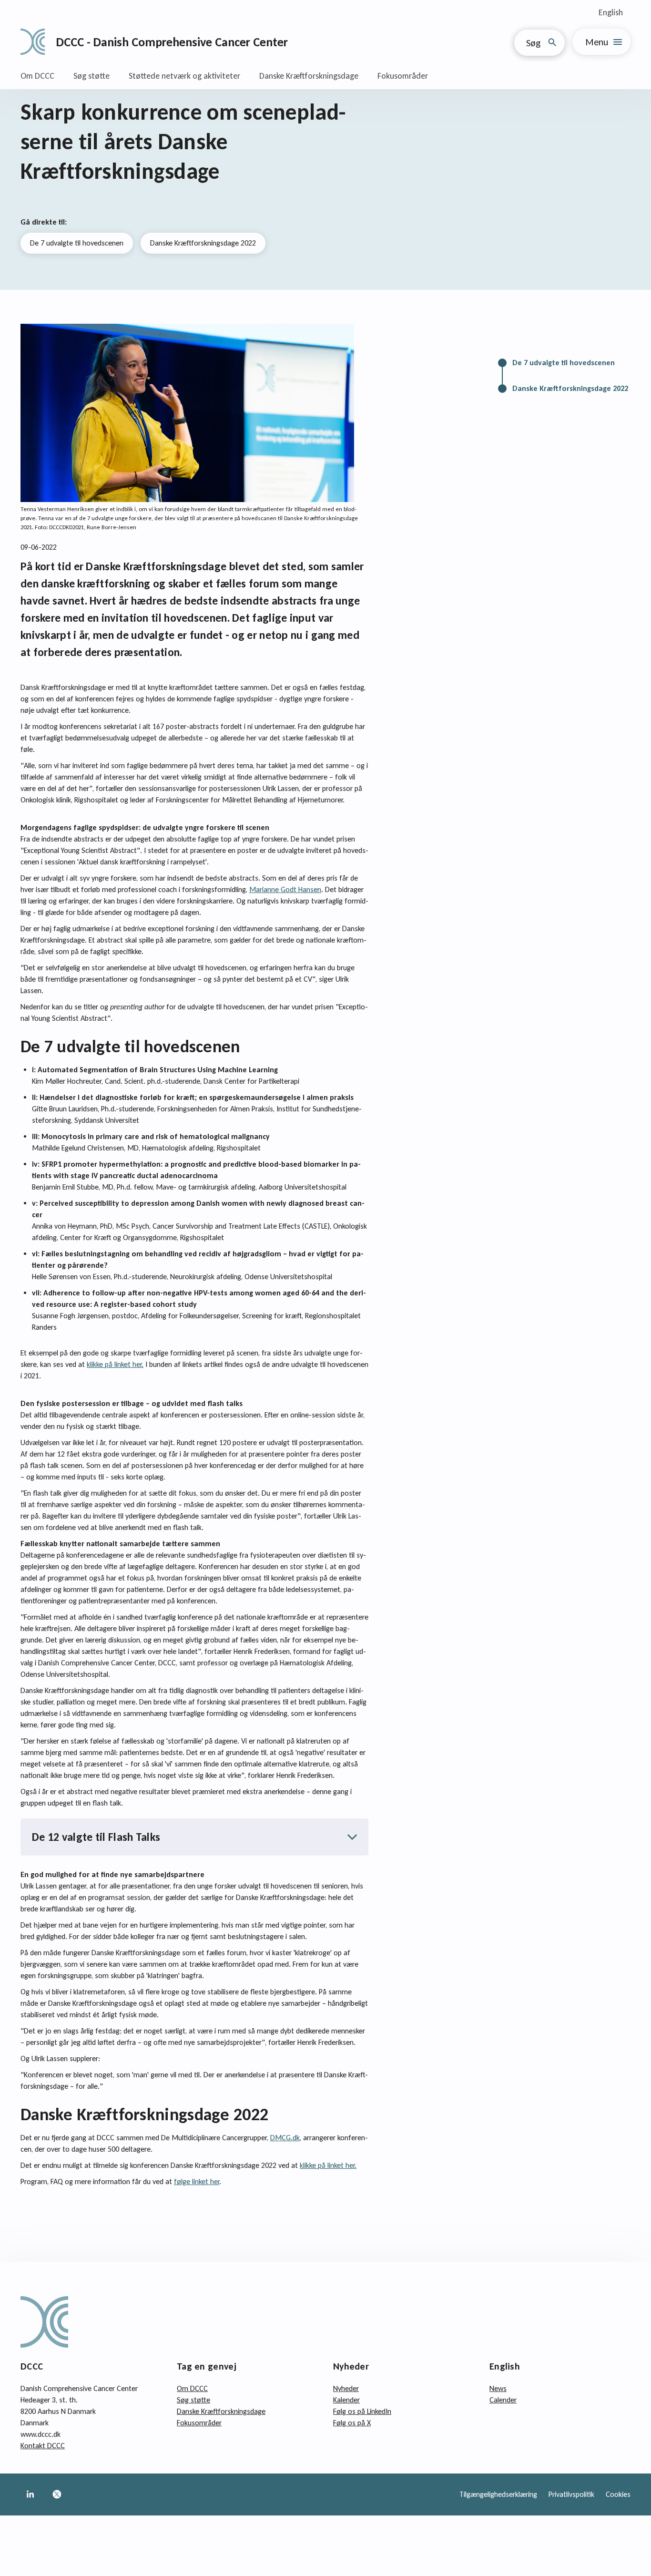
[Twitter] (57, 2494)
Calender (503, 2400)
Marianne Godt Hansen (285, 889)
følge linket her (197, 2181)
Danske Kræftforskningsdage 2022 (203, 243)
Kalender (346, 2400)
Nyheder (346, 2388)
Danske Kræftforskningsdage (309, 76)
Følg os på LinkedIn (362, 2411)
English (611, 12)
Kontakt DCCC (43, 2446)
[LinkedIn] (30, 2494)
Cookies (618, 2494)
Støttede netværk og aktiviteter (184, 76)
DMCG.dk (285, 2138)
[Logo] (33, 42)
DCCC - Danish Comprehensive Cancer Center (172, 42)
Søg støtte (92, 76)
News (498, 2388)
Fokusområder (403, 76)
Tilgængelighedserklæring (498, 2494)
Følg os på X (352, 2423)
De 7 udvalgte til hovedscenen (77, 243)
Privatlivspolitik (571, 2494)
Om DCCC (37, 76)
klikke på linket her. (115, 1364)
